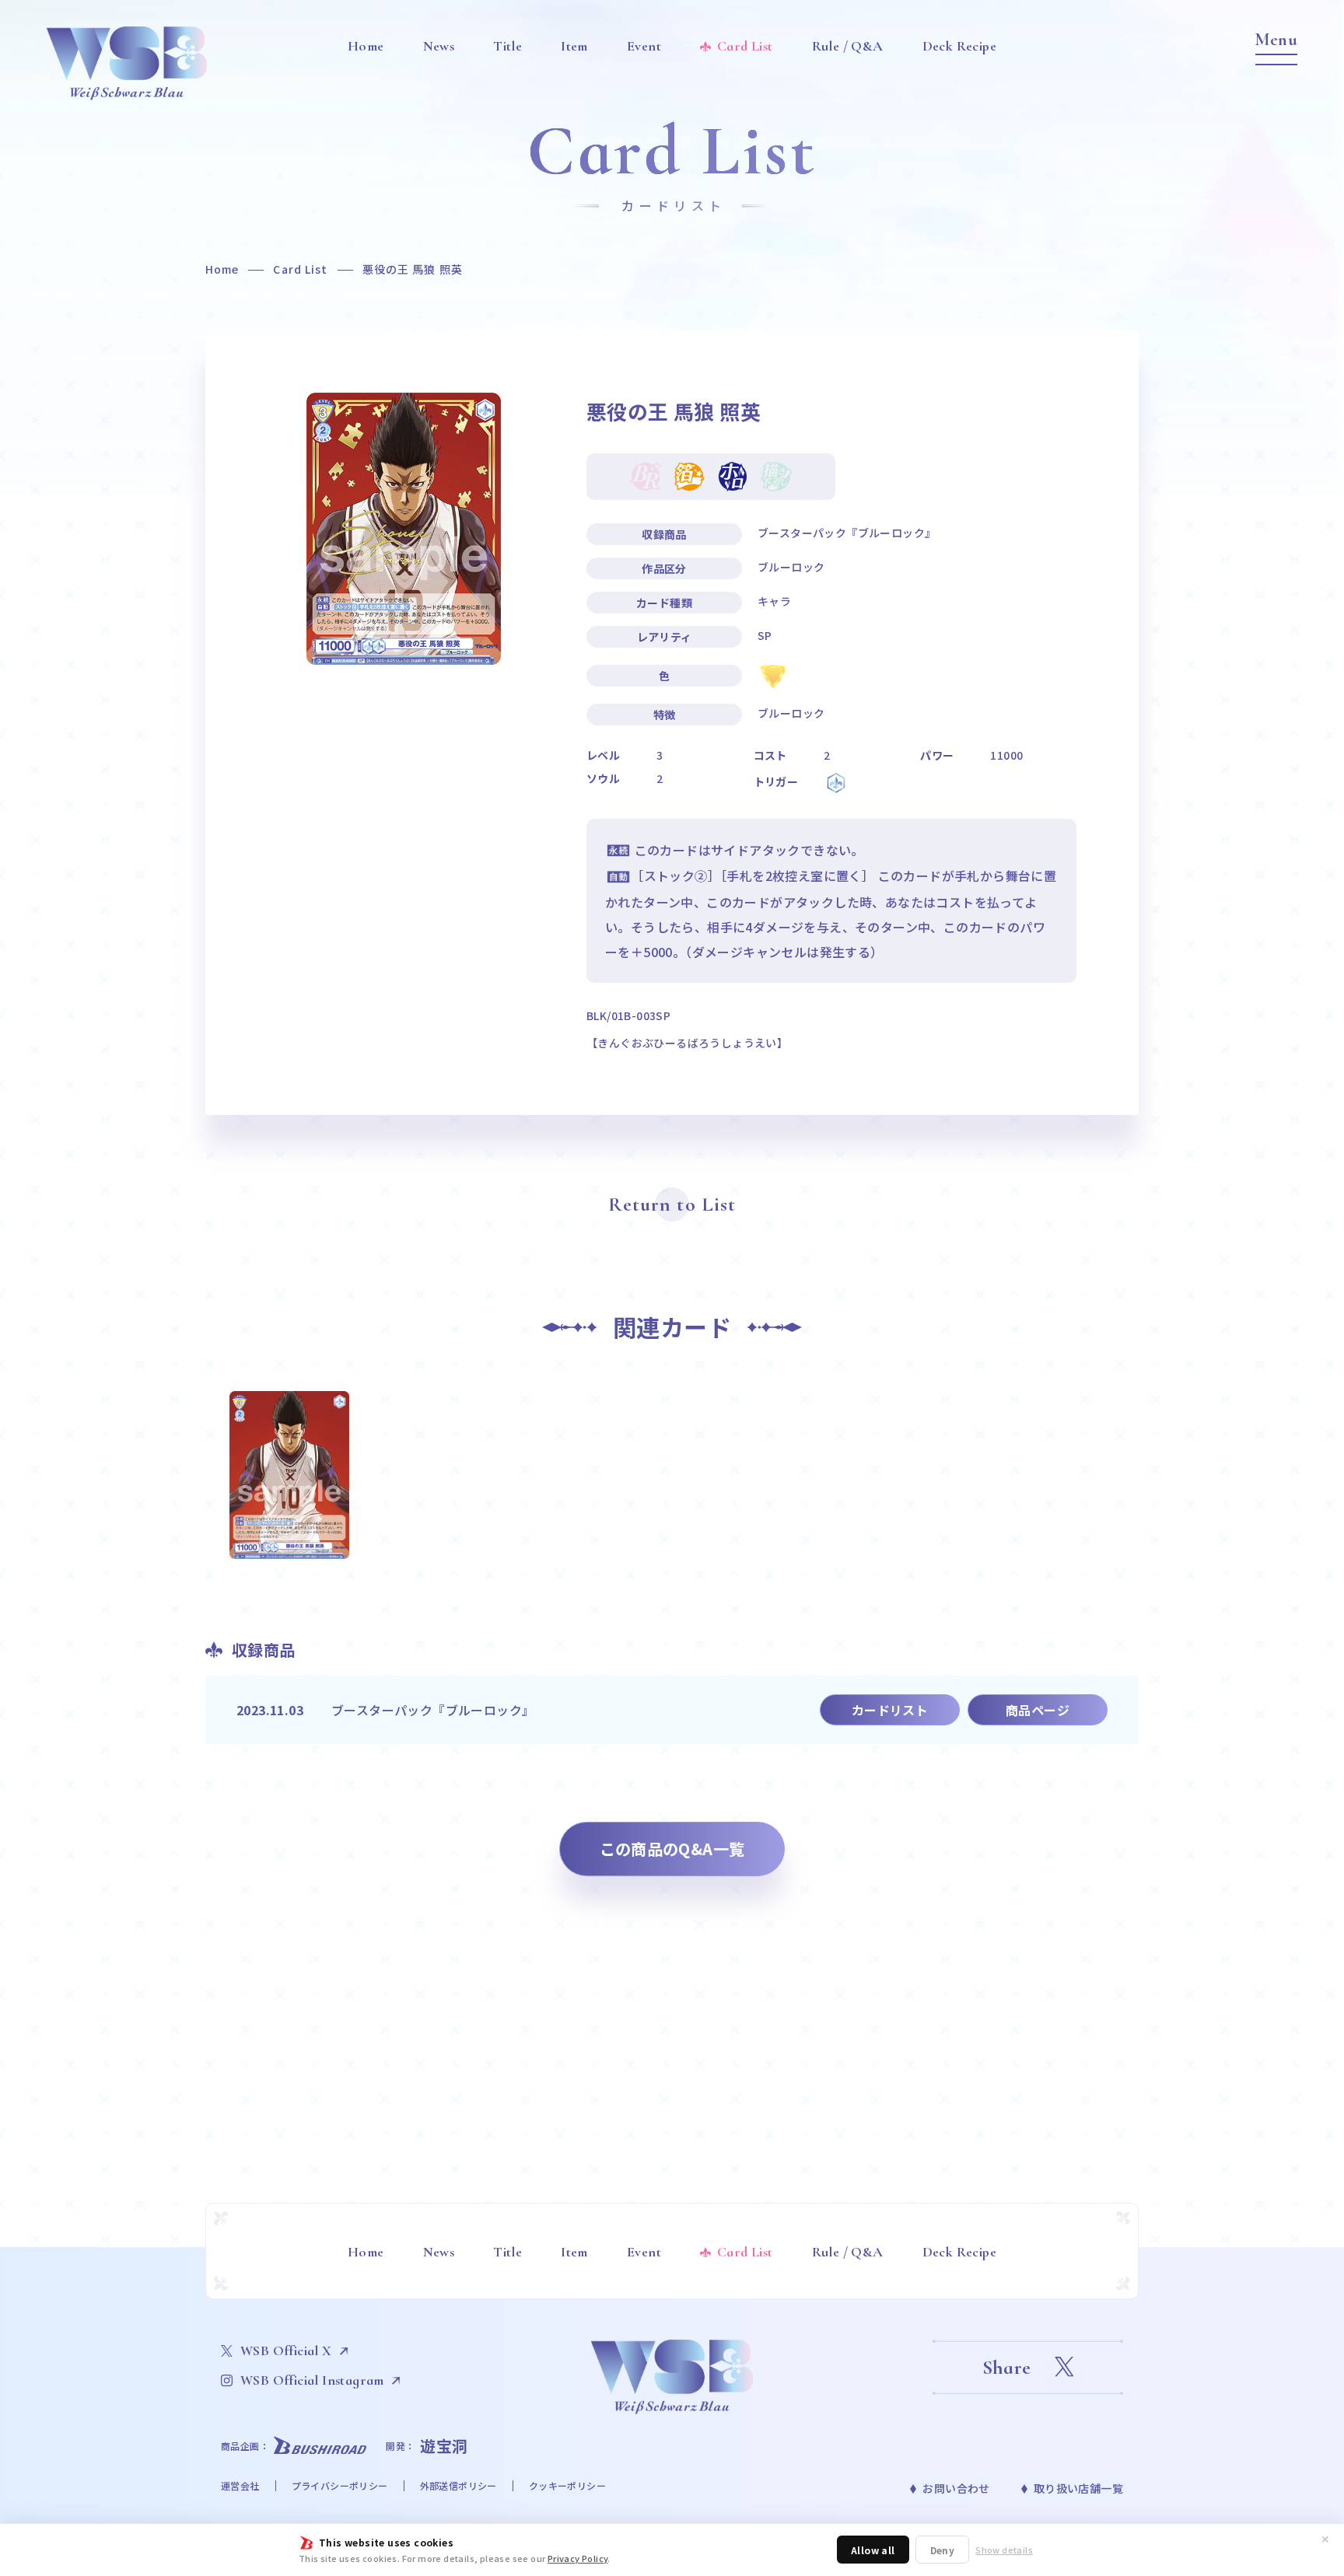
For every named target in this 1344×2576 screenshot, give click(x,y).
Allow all (873, 2550)
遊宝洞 (444, 2446)
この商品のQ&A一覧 (672, 1849)
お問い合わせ (956, 2488)
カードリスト (890, 1710)
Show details (1004, 2550)
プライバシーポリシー (340, 2485)
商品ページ (1038, 1710)
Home (222, 269)
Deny (943, 2550)
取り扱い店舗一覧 (1078, 2488)
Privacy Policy (578, 2558)
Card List (300, 269)
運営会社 (240, 2485)
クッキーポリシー (567, 2485)
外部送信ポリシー (458, 2485)
